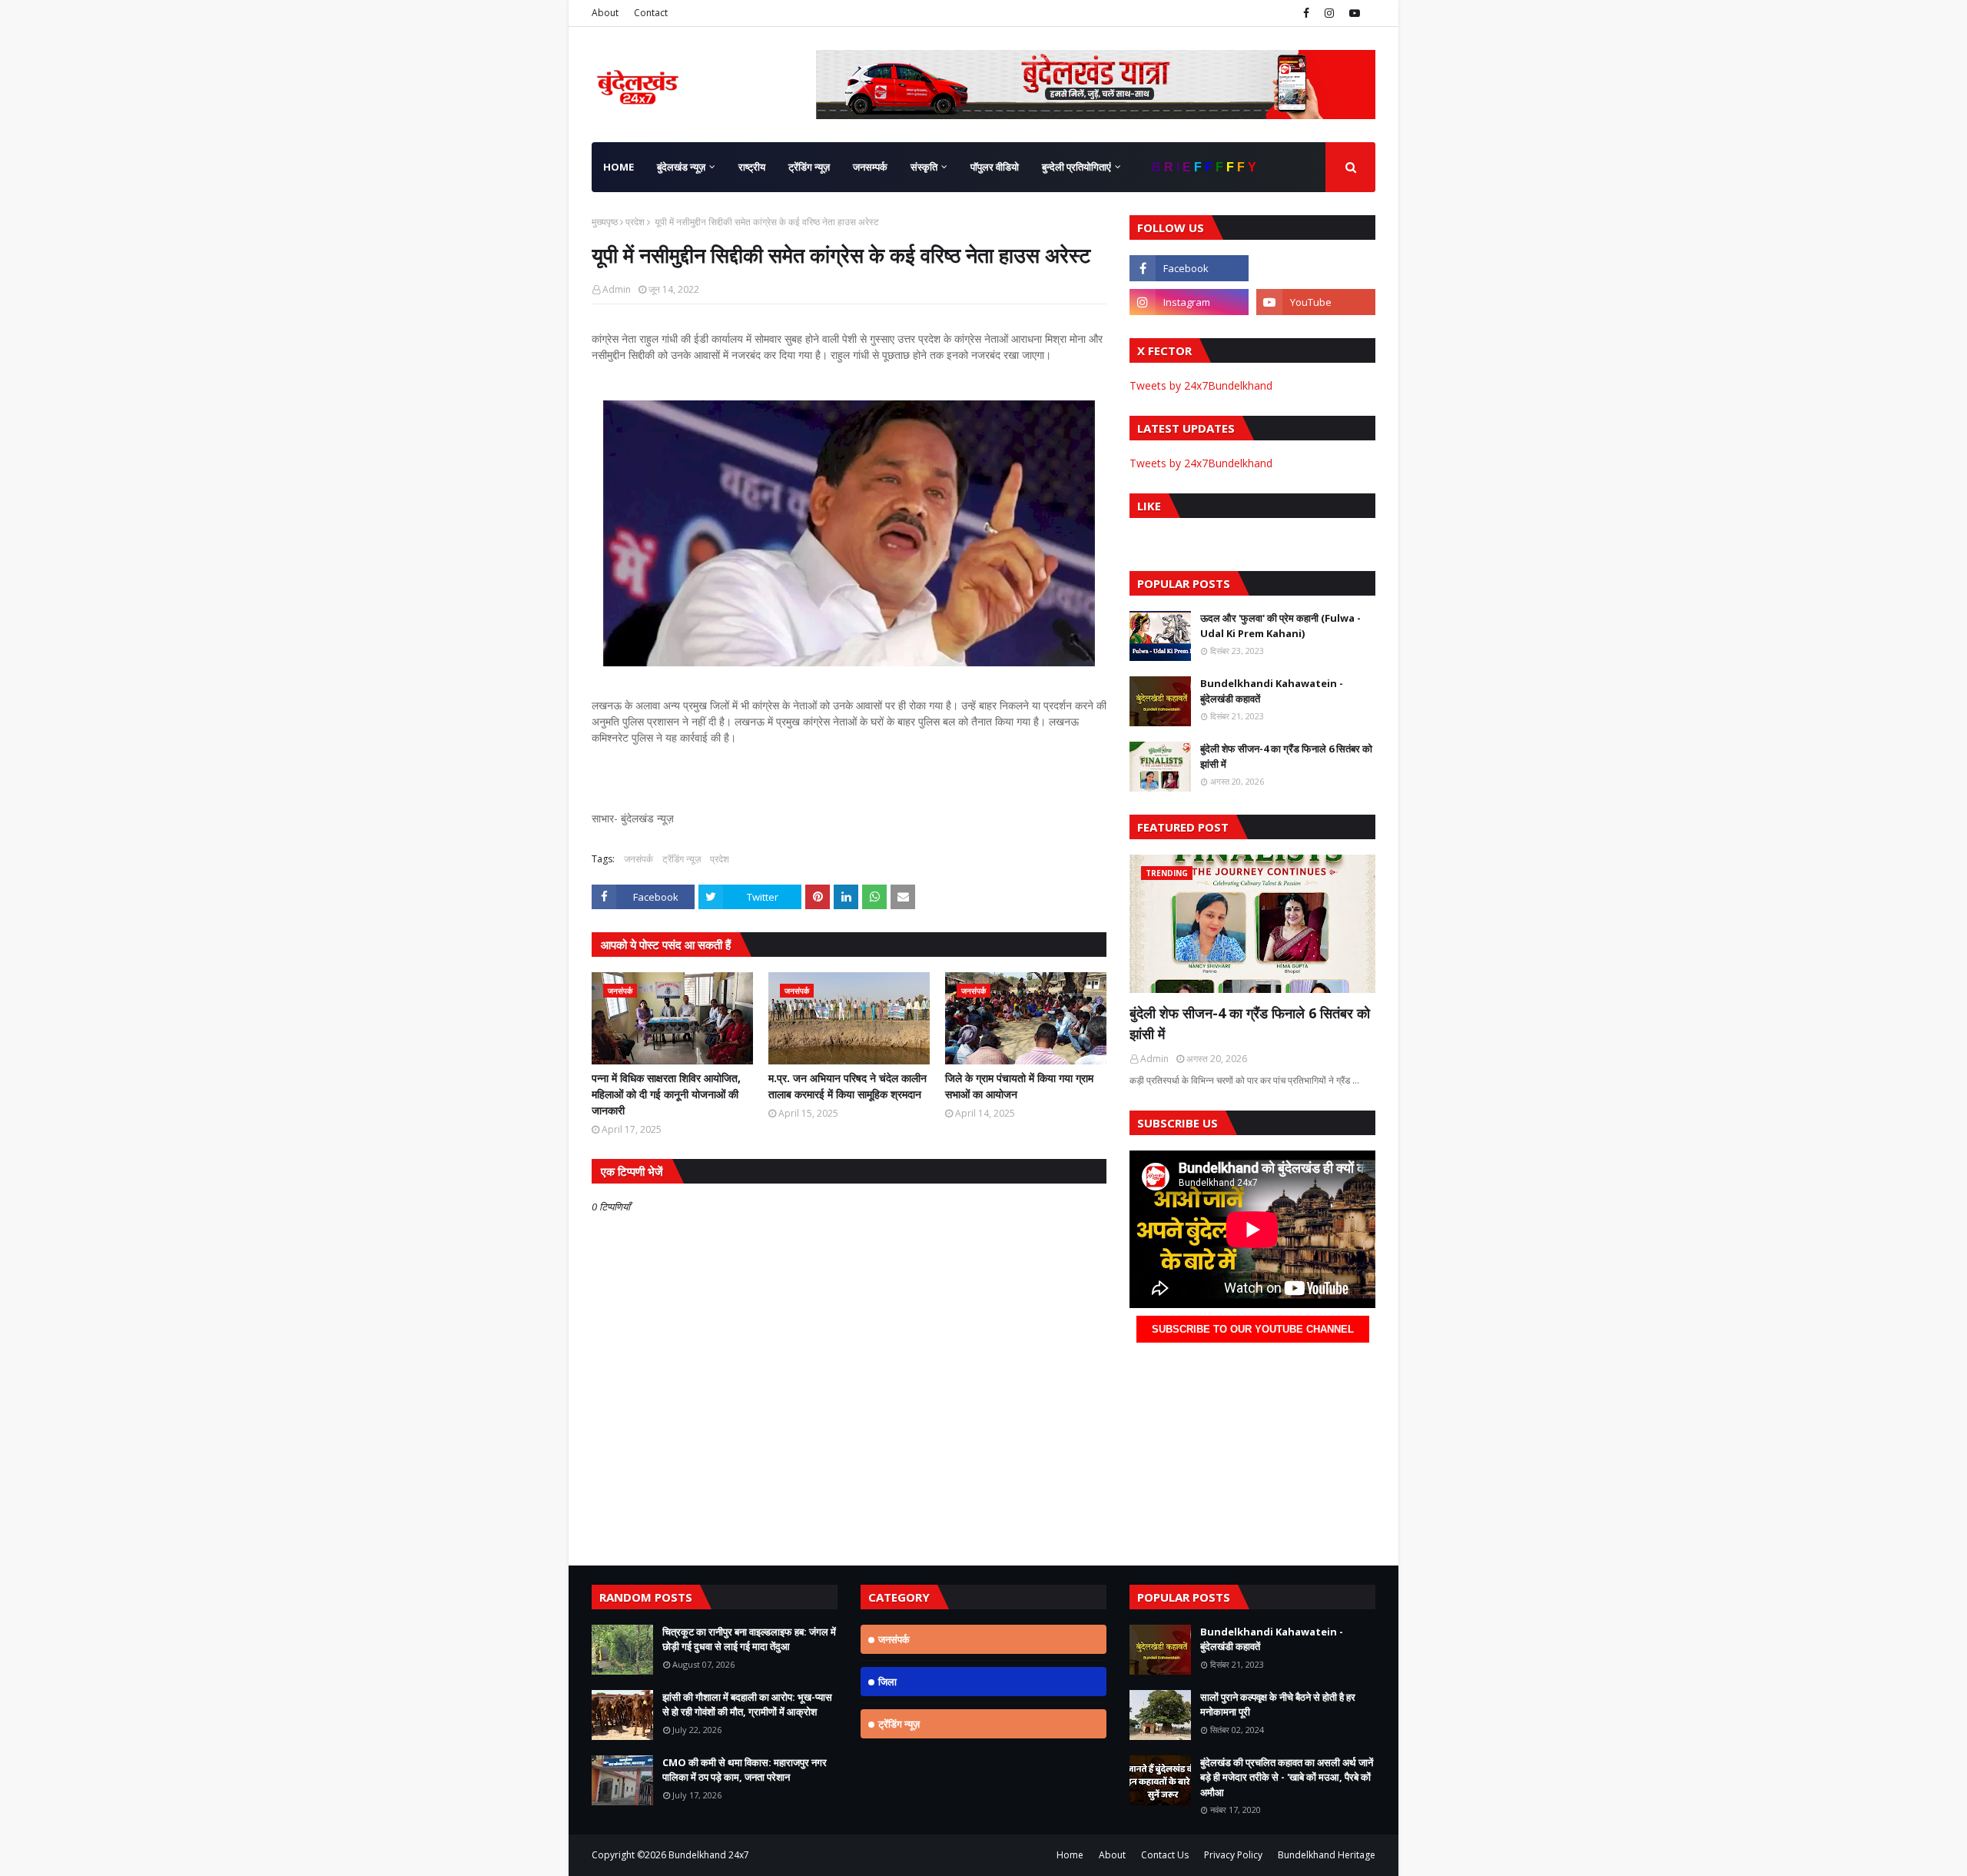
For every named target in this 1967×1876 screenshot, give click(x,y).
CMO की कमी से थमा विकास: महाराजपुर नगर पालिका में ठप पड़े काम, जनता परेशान (745, 1770)
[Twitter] (1316, 268)
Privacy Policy (1233, 1855)
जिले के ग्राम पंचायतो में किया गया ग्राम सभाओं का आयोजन (1019, 1086)
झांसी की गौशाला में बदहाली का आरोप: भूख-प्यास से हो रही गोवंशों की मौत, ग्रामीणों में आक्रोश (747, 1705)
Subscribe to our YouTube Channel (1253, 1329)
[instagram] (1329, 13)
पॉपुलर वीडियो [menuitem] (995, 167)
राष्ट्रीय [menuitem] (752, 167)
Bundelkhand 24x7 (709, 1855)
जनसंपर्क (639, 859)
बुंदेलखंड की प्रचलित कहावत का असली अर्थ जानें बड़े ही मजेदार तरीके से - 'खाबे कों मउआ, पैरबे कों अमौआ (1287, 1777)
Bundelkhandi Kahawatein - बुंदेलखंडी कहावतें (1272, 691)
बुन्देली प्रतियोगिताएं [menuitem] (1076, 167)
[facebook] (1306, 13)
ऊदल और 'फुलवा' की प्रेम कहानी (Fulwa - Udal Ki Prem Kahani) (1280, 626)
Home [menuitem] (619, 167)
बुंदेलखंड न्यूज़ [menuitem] (681, 167)
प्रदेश (635, 222)
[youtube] (1353, 13)
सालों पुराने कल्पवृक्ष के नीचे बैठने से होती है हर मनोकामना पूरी (1278, 1705)
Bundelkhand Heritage (1327, 1855)
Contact (651, 13)
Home (1070, 1855)
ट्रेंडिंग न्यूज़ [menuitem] (809, 167)
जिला (887, 1682)
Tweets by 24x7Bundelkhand (1201, 385)
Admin (617, 289)
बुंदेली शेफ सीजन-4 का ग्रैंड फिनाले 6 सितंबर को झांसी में (1286, 756)
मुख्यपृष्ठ (605, 222)
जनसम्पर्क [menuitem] (870, 167)
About (605, 13)
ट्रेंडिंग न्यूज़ (682, 859)
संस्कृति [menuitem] (924, 167)
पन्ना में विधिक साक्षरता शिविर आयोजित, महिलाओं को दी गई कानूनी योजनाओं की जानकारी (666, 1094)
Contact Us (1165, 1855)
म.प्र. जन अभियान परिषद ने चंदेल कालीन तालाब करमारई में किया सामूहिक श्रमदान (848, 1086)
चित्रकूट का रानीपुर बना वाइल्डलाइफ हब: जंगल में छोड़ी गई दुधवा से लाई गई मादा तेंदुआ (749, 1639)
